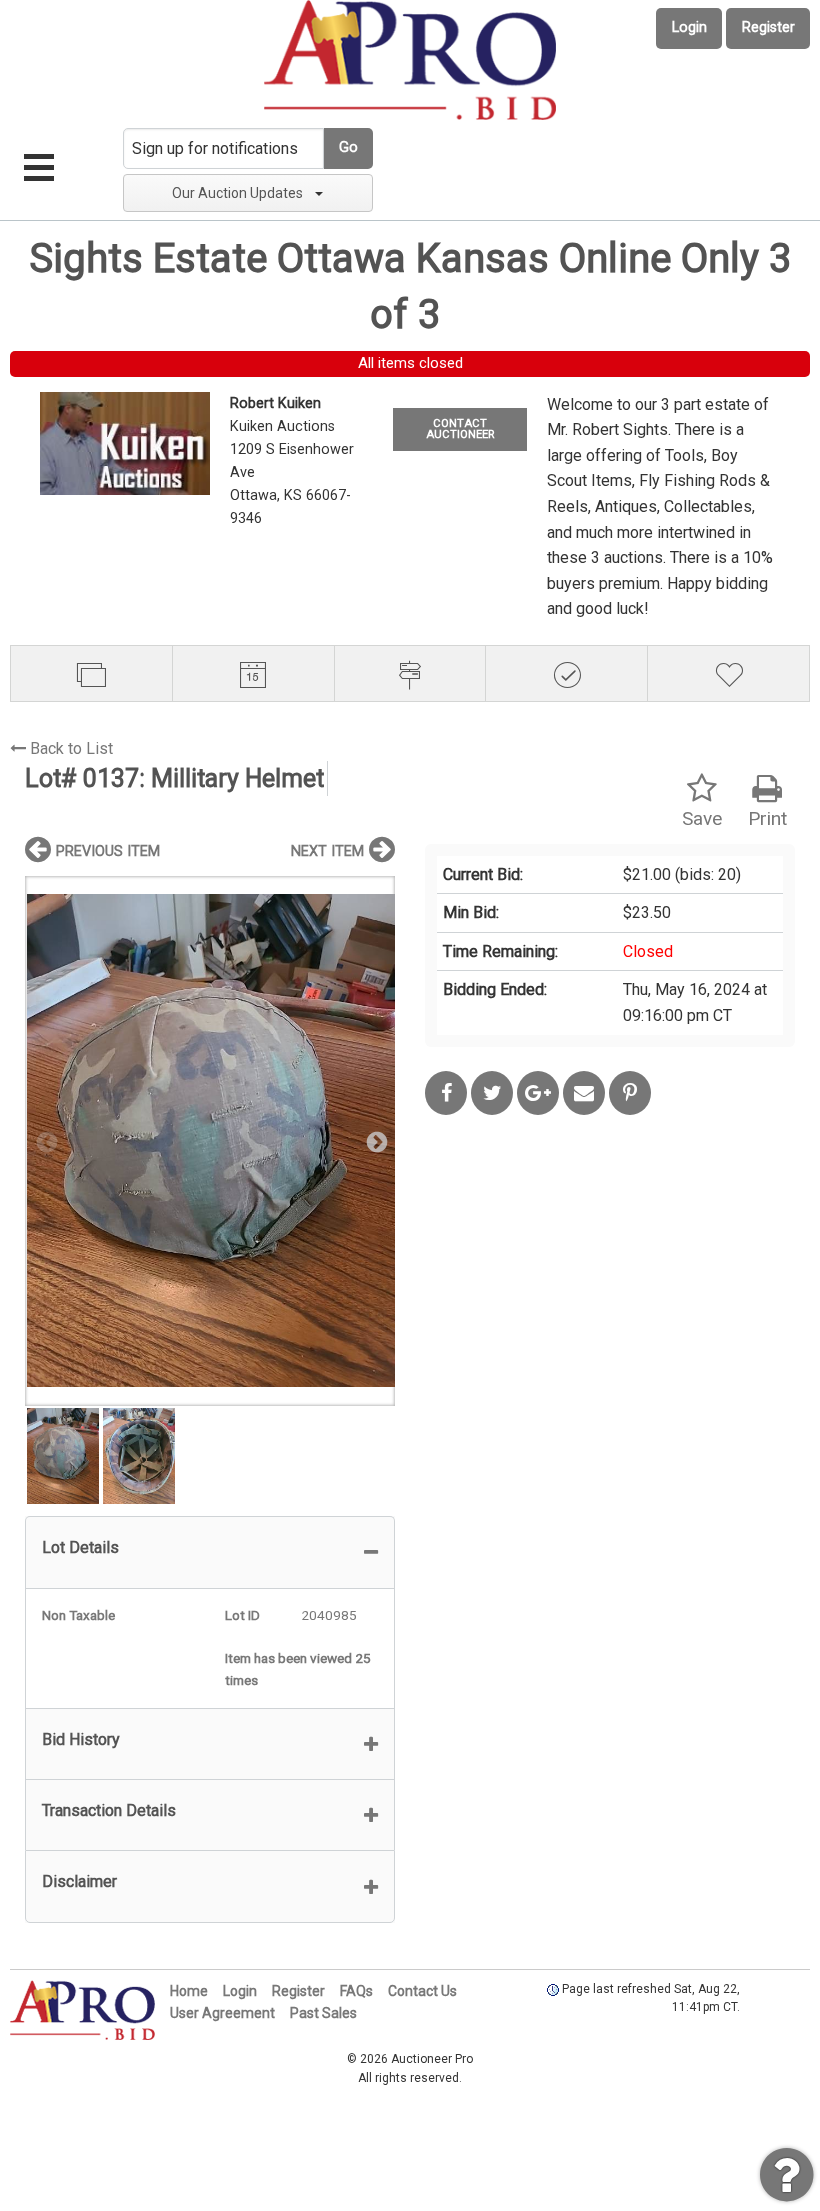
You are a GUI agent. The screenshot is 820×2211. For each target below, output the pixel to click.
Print (767, 818)
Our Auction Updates (237, 193)
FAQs (356, 1991)
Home (189, 1991)
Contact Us (422, 1991)
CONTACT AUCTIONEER (460, 429)
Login (689, 27)
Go (348, 147)
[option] (210, 1140)
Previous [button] (45, 1141)
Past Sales (323, 2013)
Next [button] (375, 1141)
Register (768, 27)
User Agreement (222, 2013)
